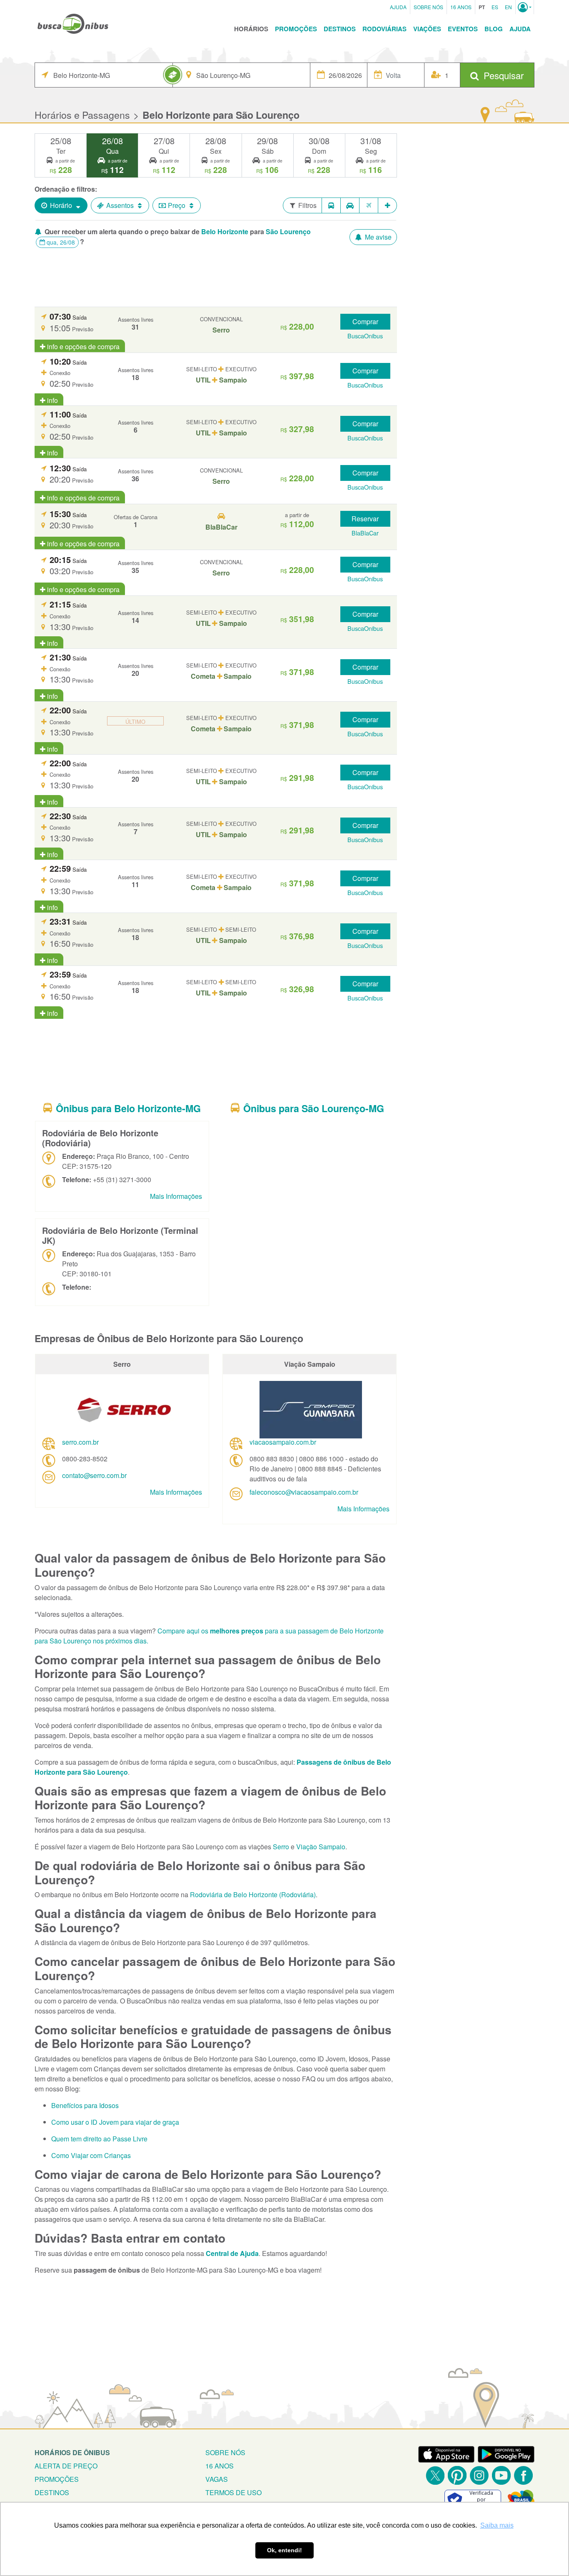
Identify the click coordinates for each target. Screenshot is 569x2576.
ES (495, 7)
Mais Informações (176, 1196)
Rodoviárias (384, 29)
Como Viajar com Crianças (91, 2155)
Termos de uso (233, 2492)
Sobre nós (225, 2452)
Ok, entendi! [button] (284, 2550)
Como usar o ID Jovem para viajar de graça (115, 2122)
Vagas (217, 2479)
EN (508, 7)
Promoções (296, 29)
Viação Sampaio (321, 1847)
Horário (61, 205)
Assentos (120, 205)
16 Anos (461, 7)
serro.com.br (80, 1442)
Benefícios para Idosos (85, 2105)
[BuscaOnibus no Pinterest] (457, 2475)
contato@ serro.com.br (94, 1475)
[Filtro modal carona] (350, 205)
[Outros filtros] (388, 205)
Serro (281, 1847)
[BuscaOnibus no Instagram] (479, 2475)
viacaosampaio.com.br (283, 1442)
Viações (427, 29)
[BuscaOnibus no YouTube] (501, 2475)
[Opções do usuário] (525, 7)
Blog (494, 29)
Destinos (340, 29)
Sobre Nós (428, 7)
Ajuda (398, 7)
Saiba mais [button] (497, 2525)
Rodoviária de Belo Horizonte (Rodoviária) (253, 1894)
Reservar (365, 519)
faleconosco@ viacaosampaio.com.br (304, 1492)
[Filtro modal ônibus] (331, 205)
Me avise (377, 237)
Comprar (365, 321)
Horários (251, 29)
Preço (177, 205)
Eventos (463, 29)
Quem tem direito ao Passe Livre (99, 2139)
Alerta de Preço (66, 2466)
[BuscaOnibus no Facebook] (523, 2475)
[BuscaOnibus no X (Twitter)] (435, 2475)
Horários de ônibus (72, 2452)
